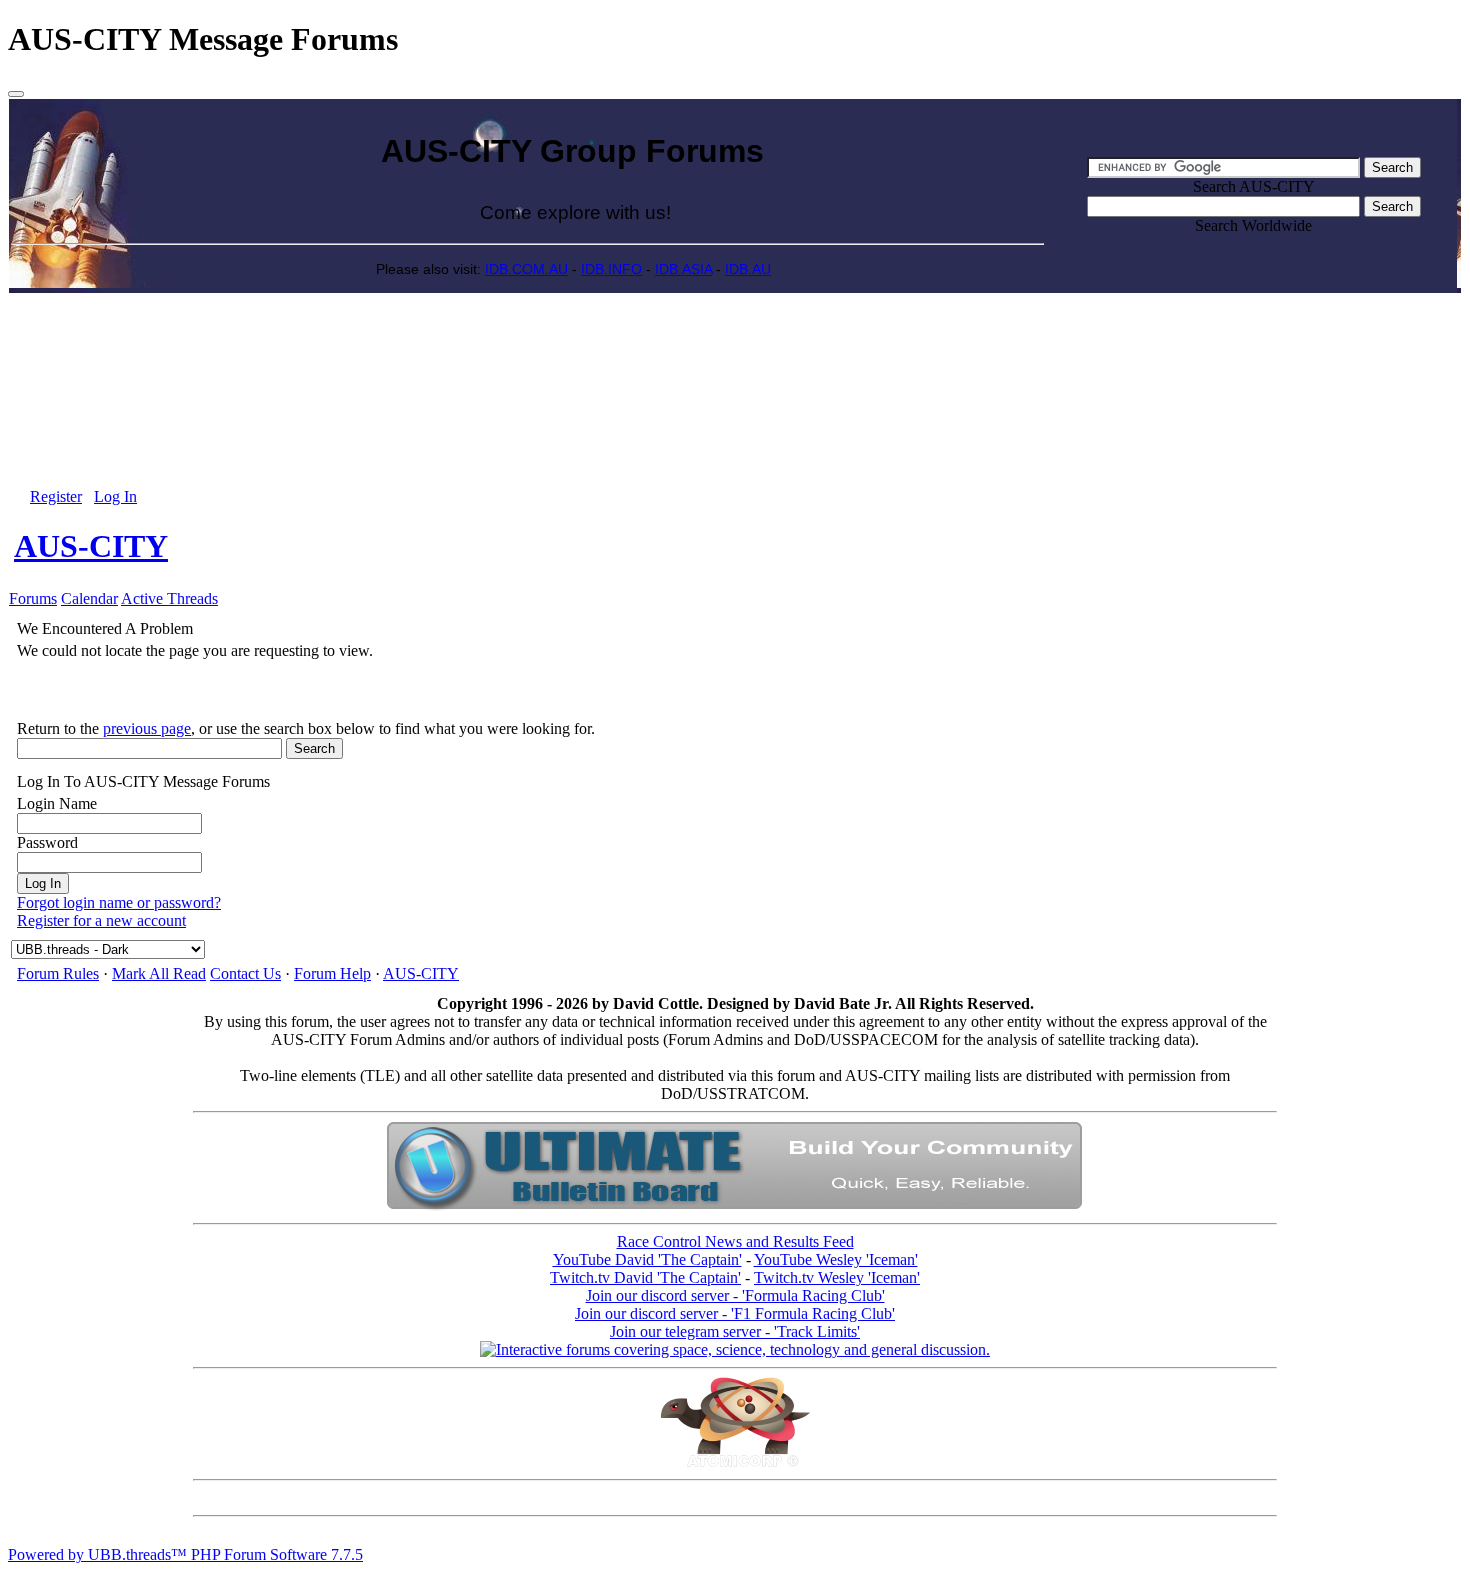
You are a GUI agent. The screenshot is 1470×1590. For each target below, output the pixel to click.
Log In (115, 496)
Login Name (57, 803)
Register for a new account (101, 920)
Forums (33, 598)
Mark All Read (159, 973)
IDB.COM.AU (526, 269)
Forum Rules (58, 973)
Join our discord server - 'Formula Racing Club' (735, 1295)
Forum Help (332, 973)
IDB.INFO (611, 269)
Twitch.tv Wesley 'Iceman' (837, 1277)
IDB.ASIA (683, 269)
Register (56, 496)
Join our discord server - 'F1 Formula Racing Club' (735, 1313)
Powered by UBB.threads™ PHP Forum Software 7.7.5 (185, 1554)
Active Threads (169, 598)
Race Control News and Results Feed (735, 1241)
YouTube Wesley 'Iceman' (836, 1259)
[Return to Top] (16, 94)
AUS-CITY (91, 546)
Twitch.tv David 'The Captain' (645, 1277)
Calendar (89, 598)
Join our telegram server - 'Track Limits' (735, 1331)
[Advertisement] (735, 339)
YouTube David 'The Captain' (647, 1259)
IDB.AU (748, 269)
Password (47, 842)
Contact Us (245, 973)
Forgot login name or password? (119, 902)
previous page (147, 728)
